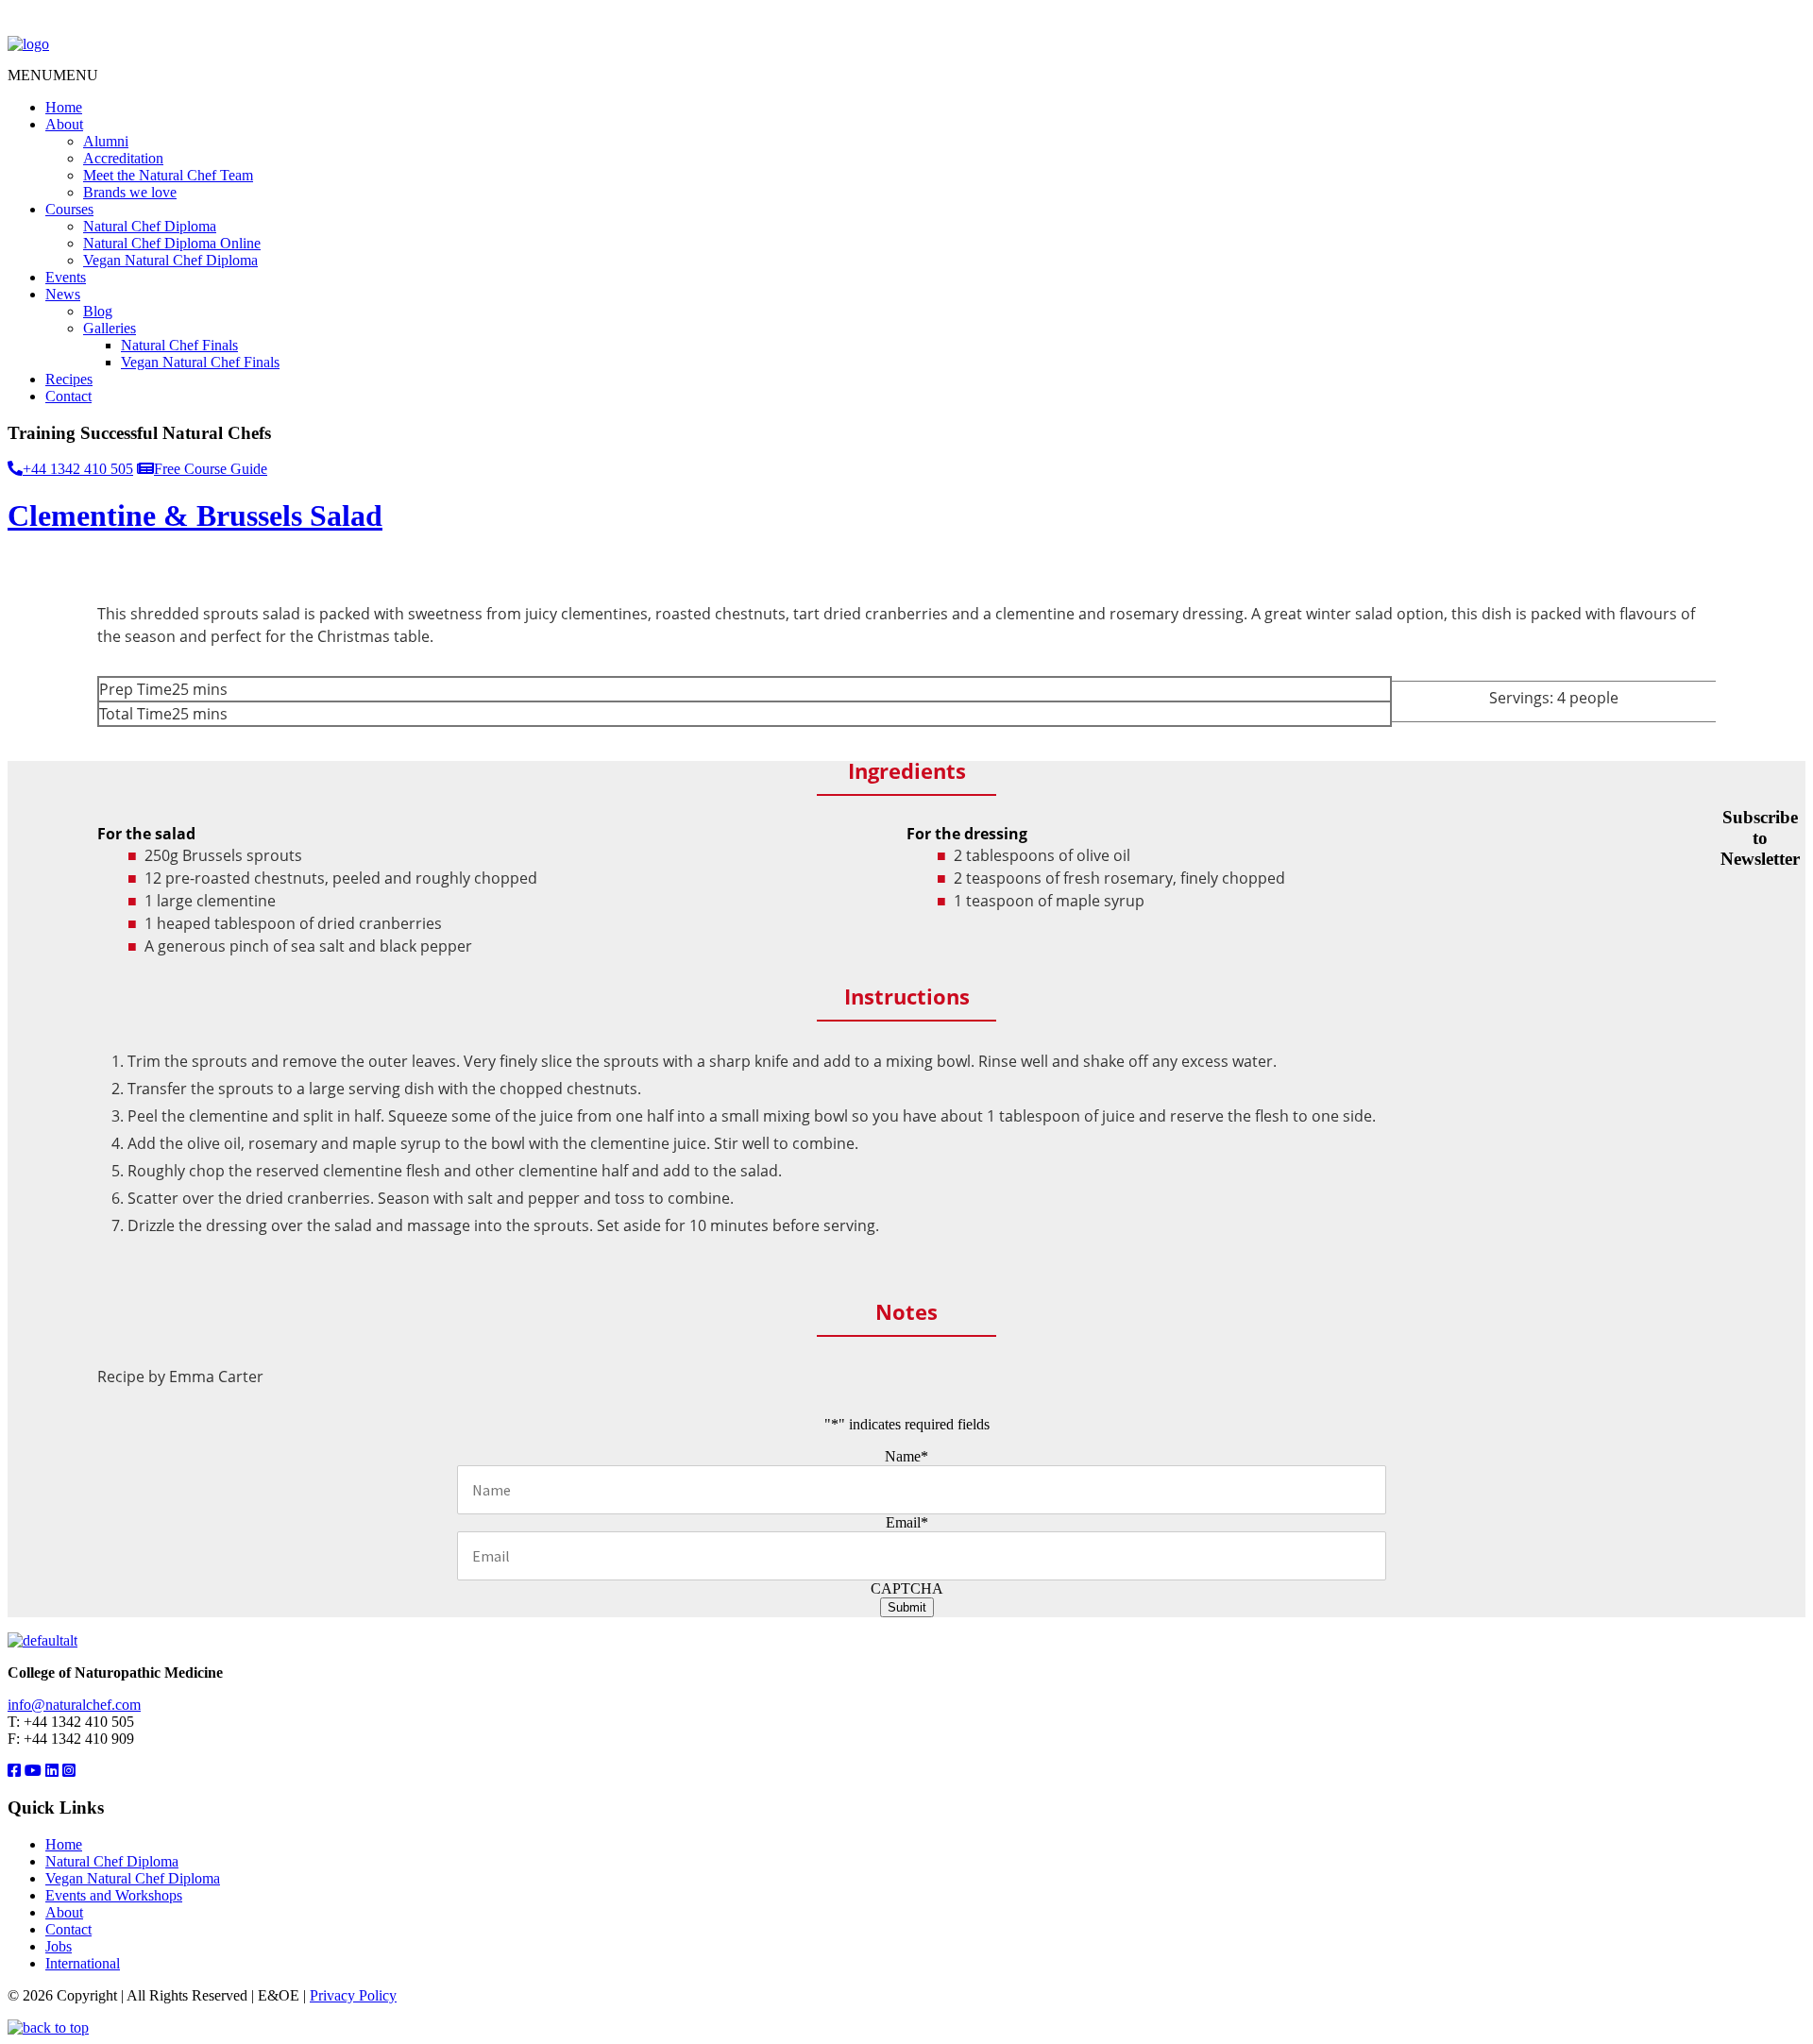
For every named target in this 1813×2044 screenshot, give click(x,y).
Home (64, 107)
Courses (69, 209)
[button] (53, 75)
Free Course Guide (211, 469)
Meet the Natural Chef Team (168, 175)
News (63, 294)
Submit (907, 1607)
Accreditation (123, 158)
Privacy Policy (353, 1995)
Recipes (69, 379)
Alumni (106, 141)
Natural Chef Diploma (150, 226)
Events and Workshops (114, 1895)
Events (66, 277)
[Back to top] (48, 2027)
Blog (98, 311)
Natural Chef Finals (179, 345)
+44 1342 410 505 (78, 469)
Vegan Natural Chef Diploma (170, 260)
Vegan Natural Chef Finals (200, 362)
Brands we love (130, 192)
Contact (68, 396)
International (83, 1963)
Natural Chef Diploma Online (172, 243)
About (64, 124)
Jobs (59, 1946)
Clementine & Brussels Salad (195, 515)
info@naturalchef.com (74, 1705)
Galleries (110, 328)
